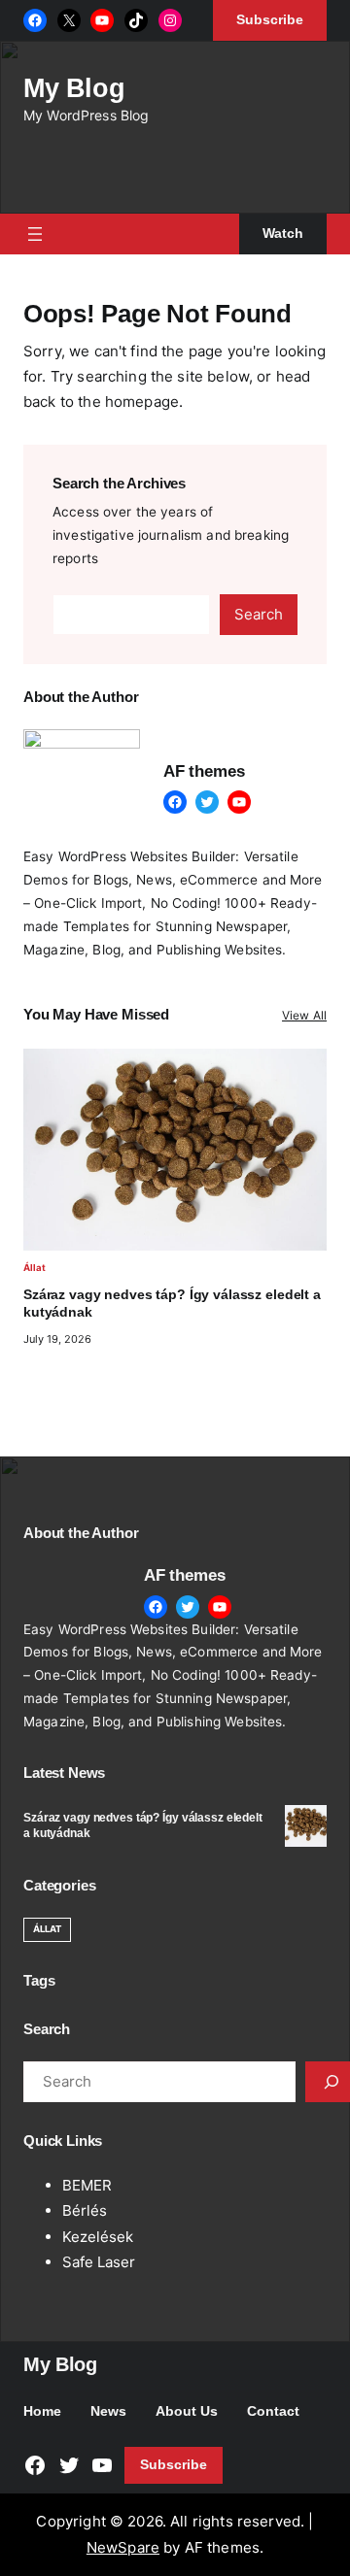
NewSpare (123, 2547)
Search (259, 614)
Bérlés (85, 2210)
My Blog (74, 88)
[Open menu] (35, 234)
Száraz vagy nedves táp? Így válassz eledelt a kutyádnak (172, 1303)
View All (304, 1015)
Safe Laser (99, 2262)
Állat (35, 1268)
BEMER (87, 2185)
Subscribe (174, 2465)
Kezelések (98, 2237)
